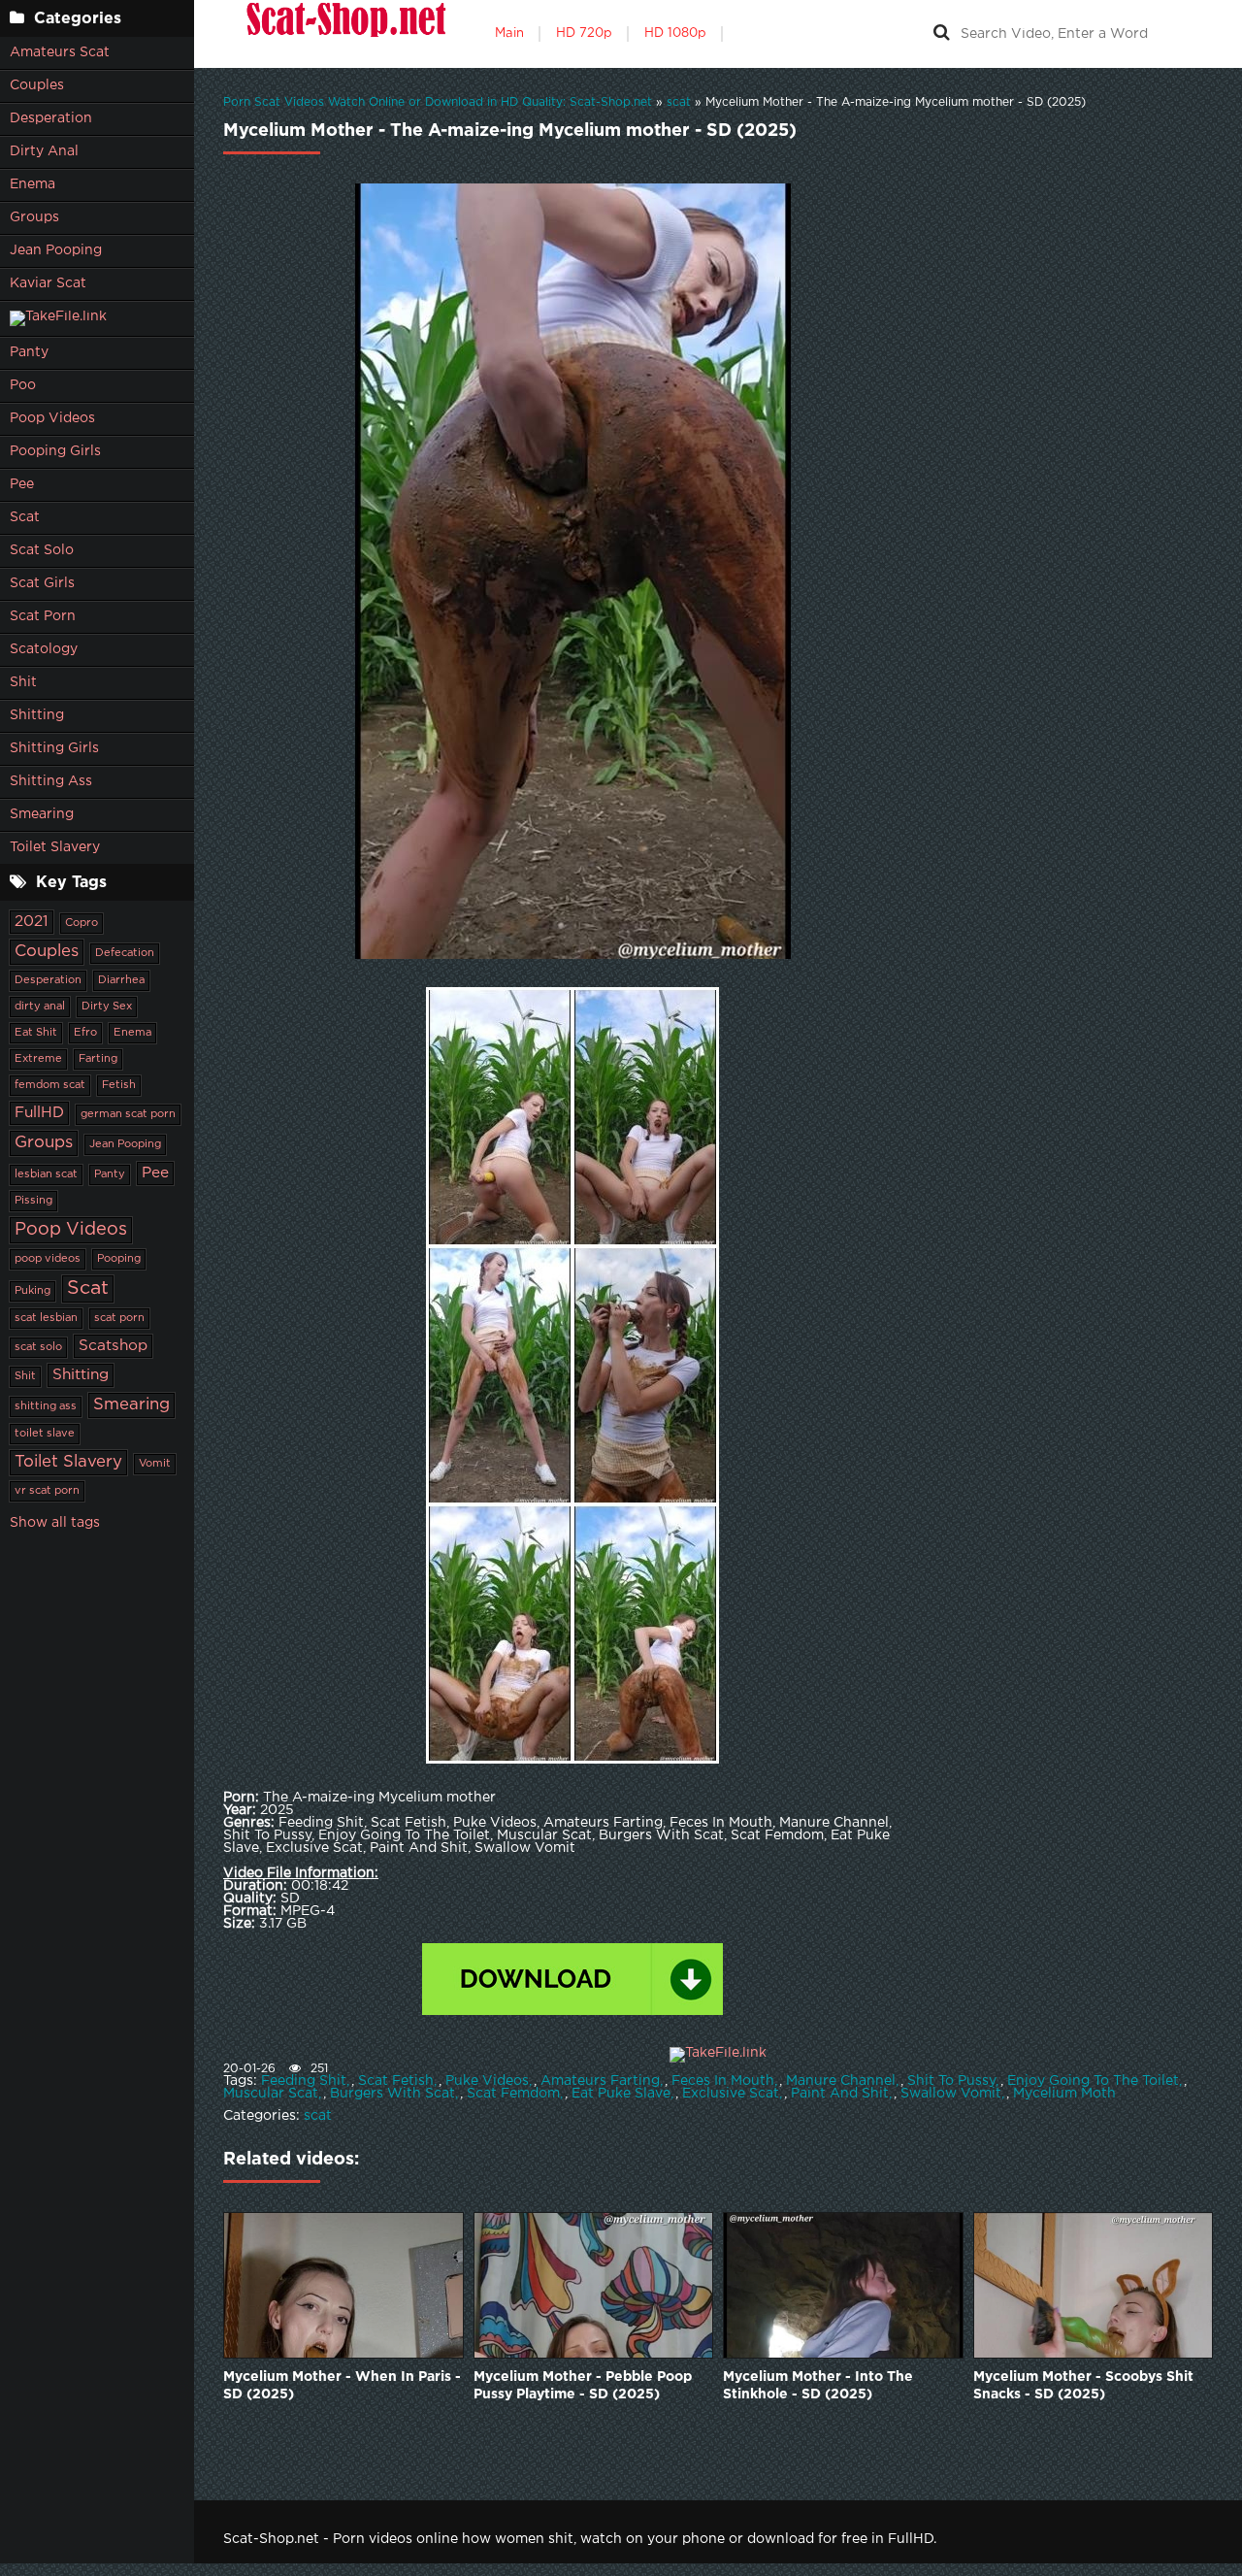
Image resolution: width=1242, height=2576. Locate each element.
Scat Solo (42, 550)
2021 (32, 922)
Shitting (37, 715)
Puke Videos (487, 2081)
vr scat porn (47, 1491)
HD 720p (584, 33)
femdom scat (50, 1085)
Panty (29, 352)
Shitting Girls (54, 748)
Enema (33, 184)
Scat (25, 517)
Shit (23, 682)
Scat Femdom (513, 2094)
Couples (37, 85)
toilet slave (45, 1434)
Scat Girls (42, 583)
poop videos (48, 1259)
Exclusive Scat (731, 2094)
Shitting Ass (51, 781)
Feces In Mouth (723, 2081)
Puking (33, 1291)
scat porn (119, 1318)
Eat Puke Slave (621, 2094)
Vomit (155, 1464)
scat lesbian (46, 1318)
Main (509, 33)
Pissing (33, 1201)
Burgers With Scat (392, 2094)
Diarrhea (121, 980)
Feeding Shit (304, 2081)
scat (318, 2116)
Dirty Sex (107, 1007)
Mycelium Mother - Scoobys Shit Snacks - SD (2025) (1083, 2386)
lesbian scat (46, 1174)
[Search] (941, 34)
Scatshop (113, 1346)
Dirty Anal (44, 151)
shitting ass (46, 1406)
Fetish (119, 1085)
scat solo (38, 1347)
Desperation (51, 118)
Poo (23, 385)
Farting (98, 1059)
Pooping (119, 1259)
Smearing (42, 814)
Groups (34, 217)
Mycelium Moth (1064, 2094)
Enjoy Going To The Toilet (1093, 2081)
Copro (82, 923)
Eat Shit (36, 1033)
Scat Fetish (396, 2081)
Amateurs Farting (600, 2081)
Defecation (125, 953)
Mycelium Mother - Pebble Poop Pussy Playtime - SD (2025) (583, 2386)
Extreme (38, 1059)
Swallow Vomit (951, 2094)
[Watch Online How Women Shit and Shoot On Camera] (344, 34)
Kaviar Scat (48, 283)
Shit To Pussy (951, 2081)
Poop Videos (52, 418)
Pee (22, 484)
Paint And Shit (840, 2094)
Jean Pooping (56, 250)
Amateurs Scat (60, 52)
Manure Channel (841, 2081)
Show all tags (55, 1523)
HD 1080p (675, 33)
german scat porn (128, 1114)
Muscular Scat (271, 2094)
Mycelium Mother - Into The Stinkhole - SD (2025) (818, 2386)
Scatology (44, 649)
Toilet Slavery (55, 847)
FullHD (39, 1113)
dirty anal (40, 1007)
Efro (85, 1033)
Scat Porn (43, 616)
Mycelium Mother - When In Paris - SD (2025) (342, 2386)
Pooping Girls (55, 451)
